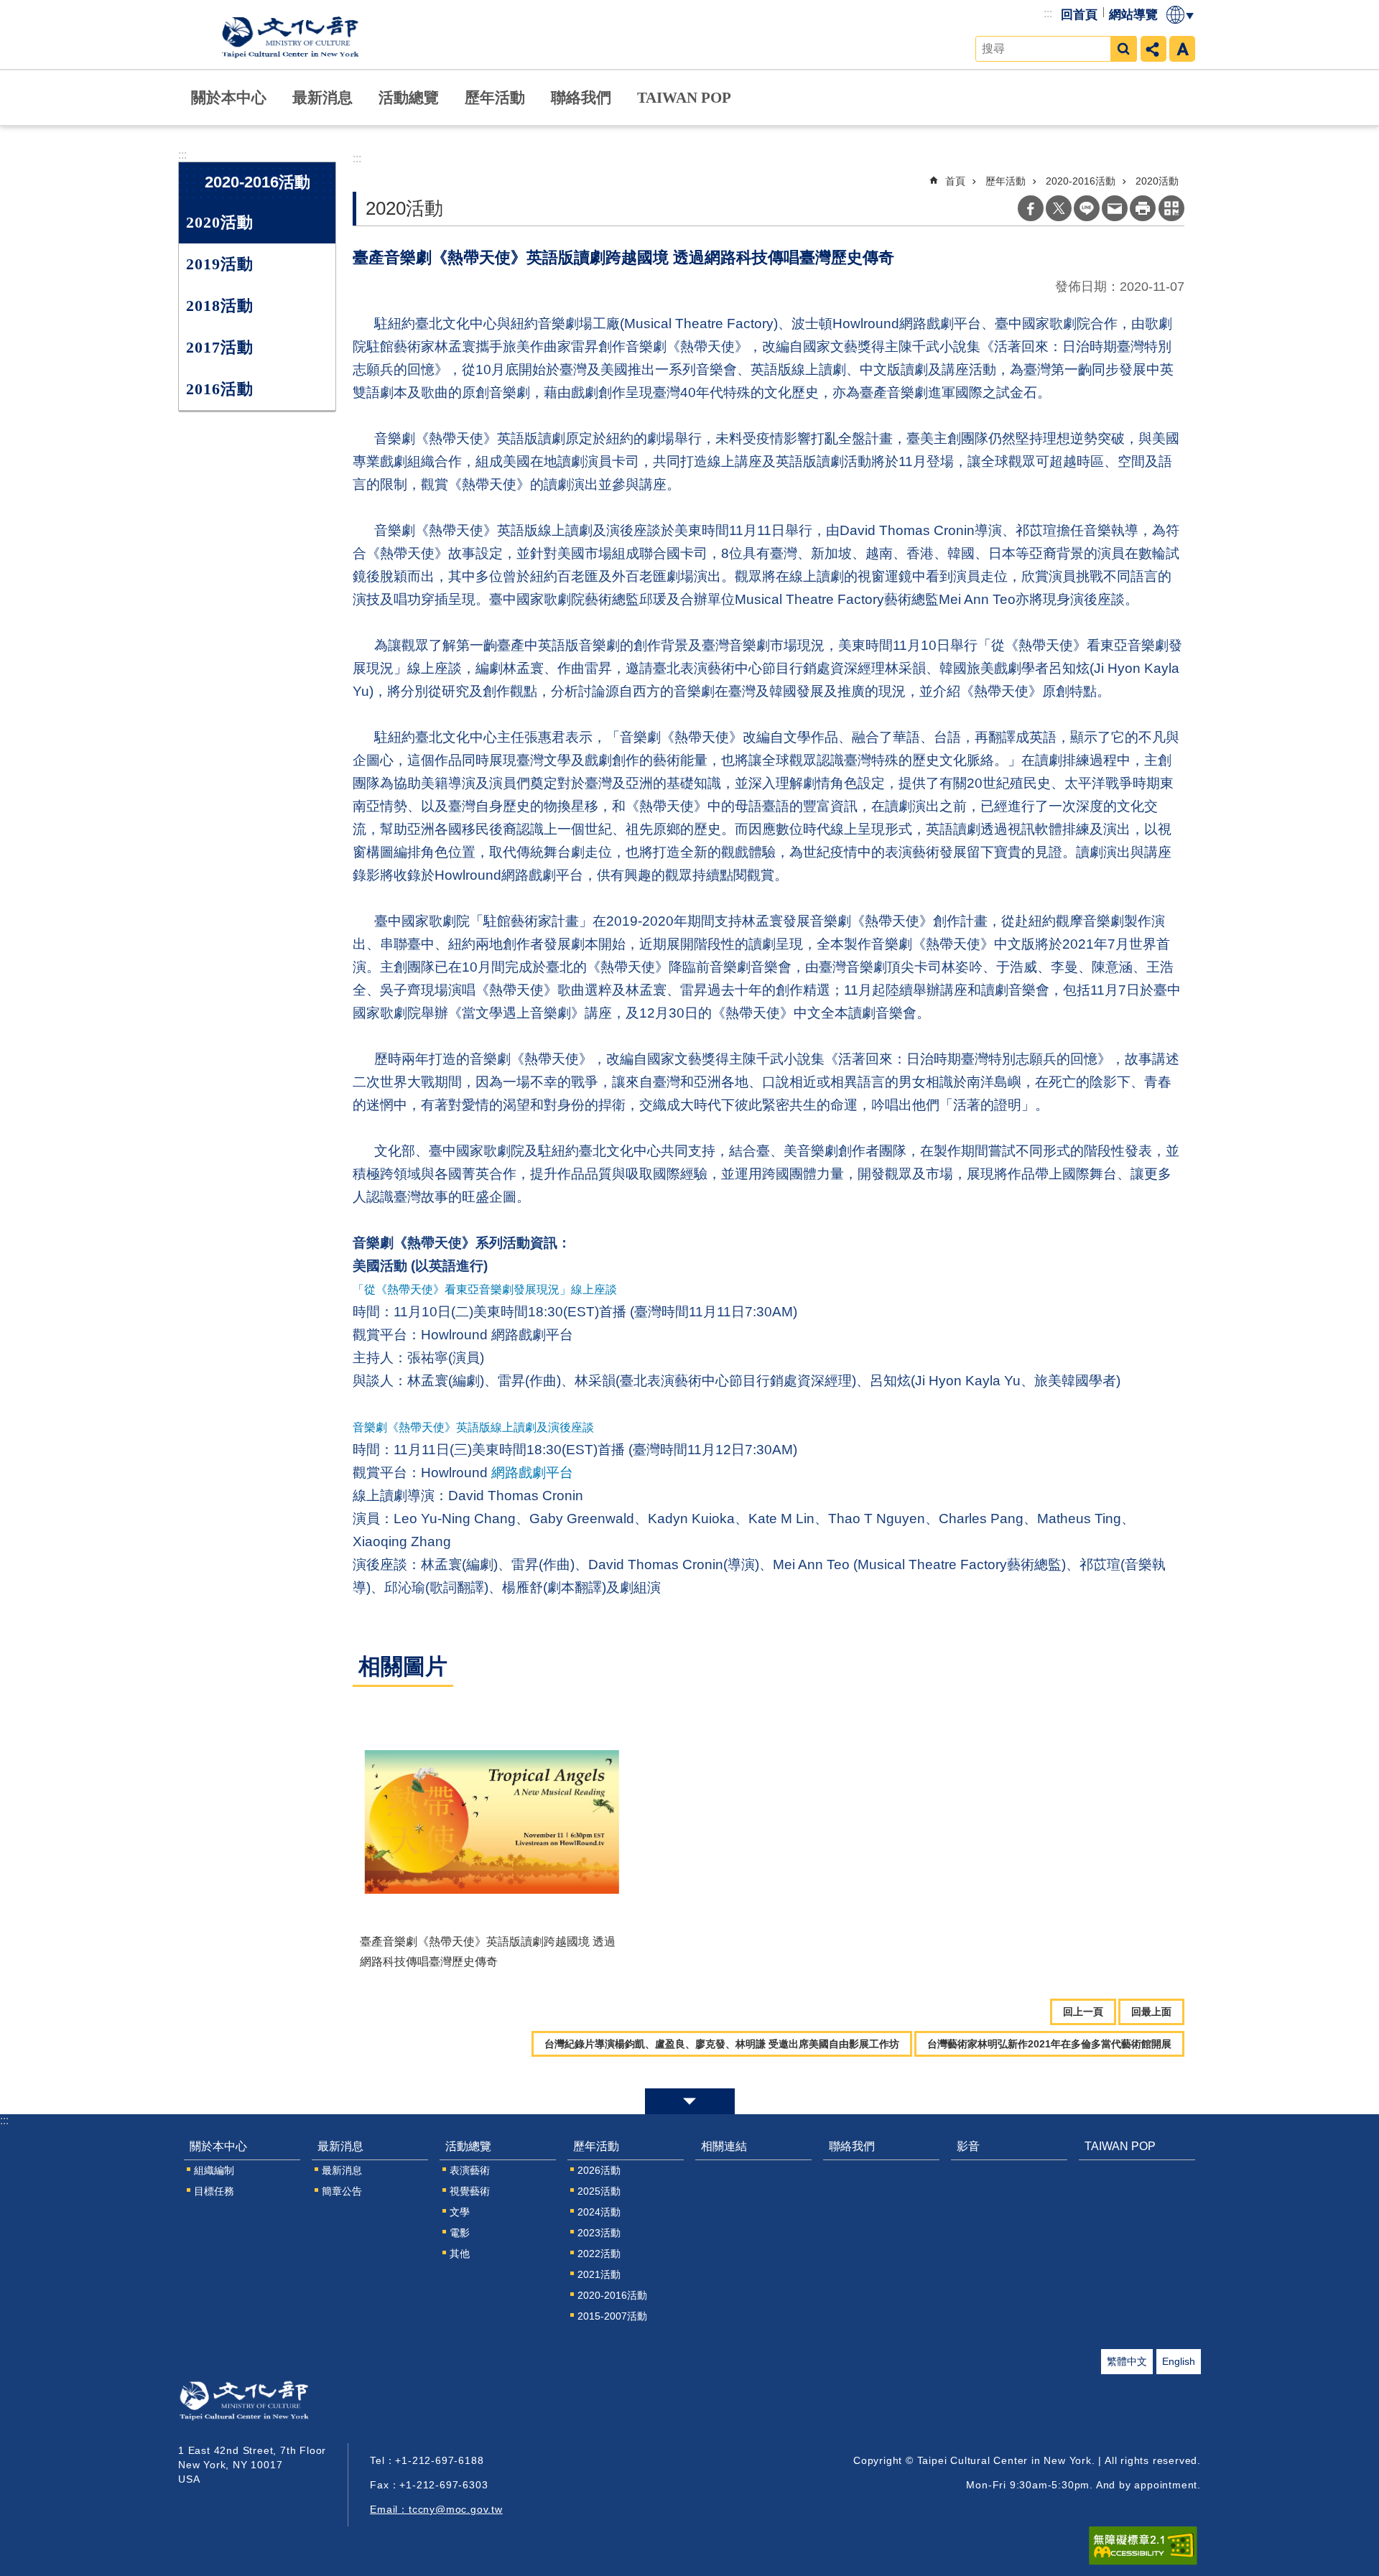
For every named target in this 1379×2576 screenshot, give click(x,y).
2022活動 (599, 2254)
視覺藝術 (470, 2191)
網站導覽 (1133, 15)
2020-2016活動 (1081, 181)
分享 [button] (1153, 49)
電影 (460, 2233)
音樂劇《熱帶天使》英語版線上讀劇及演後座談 (473, 1427)
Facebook (1031, 208)
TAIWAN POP (684, 97)
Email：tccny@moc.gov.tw (436, 2509)
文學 (460, 2212)
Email (1115, 208)
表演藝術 (470, 2170)
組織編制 (214, 2170)
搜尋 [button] (1123, 49)
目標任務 (214, 2191)
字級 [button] (1182, 49)
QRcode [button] (1171, 208)
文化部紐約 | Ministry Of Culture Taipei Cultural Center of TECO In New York (265, 2404)
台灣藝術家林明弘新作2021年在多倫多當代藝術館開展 (1049, 2044)
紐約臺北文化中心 (293, 34)
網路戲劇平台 (532, 1473)
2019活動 (220, 264)
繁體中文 (1127, 2361)
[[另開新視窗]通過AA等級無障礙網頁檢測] (1143, 2546)
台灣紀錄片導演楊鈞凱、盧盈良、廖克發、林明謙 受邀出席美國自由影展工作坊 (722, 2044)
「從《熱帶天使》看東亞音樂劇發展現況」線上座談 (485, 1289)
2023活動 (599, 2233)
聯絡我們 (581, 97)
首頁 (955, 181)
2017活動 (220, 347)
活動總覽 (409, 97)
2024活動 (599, 2212)
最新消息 (322, 97)
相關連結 (724, 2146)
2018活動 (220, 306)
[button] (491, 1822)
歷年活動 (495, 97)
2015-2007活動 (612, 2316)
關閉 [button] (690, 2101)
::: (1048, 13)
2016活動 (220, 389)
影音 (968, 2146)
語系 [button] (1181, 15)
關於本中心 (229, 97)
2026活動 (599, 2170)
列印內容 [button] (1143, 208)
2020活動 (220, 222)
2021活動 (599, 2274)
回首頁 (1079, 15)
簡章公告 (342, 2191)
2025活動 (599, 2191)
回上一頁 (1083, 2012)
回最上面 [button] (1151, 2012)
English (1179, 2361)
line (1087, 208)
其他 (460, 2254)
